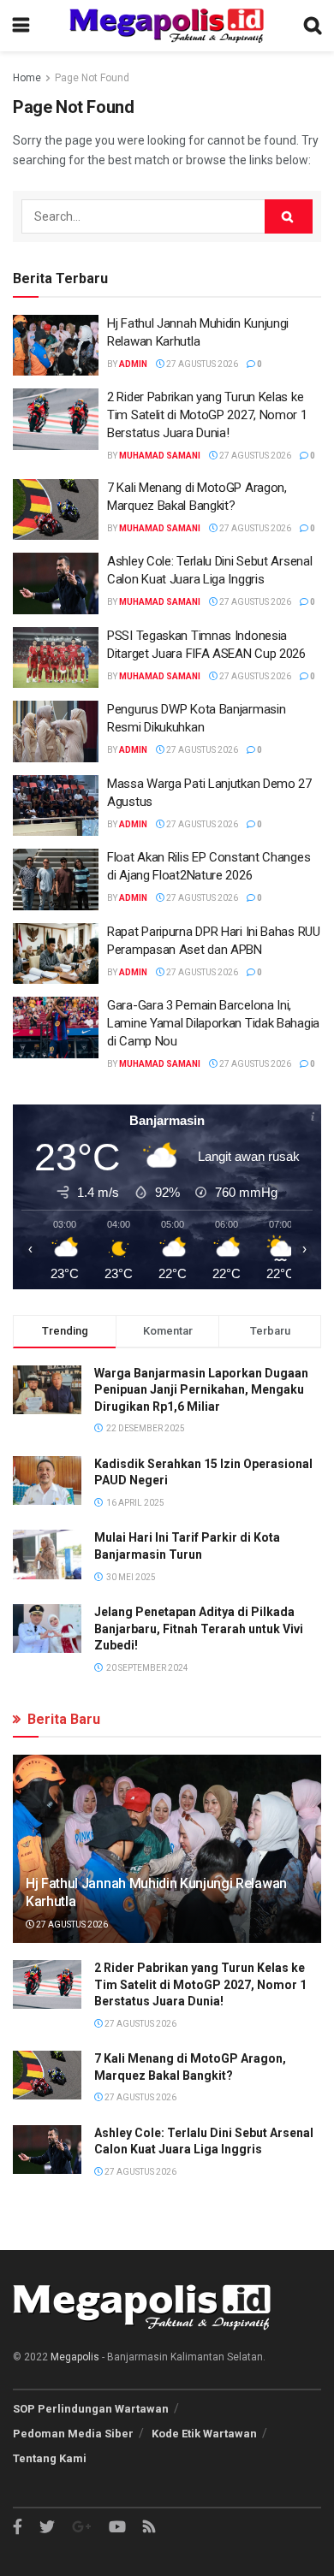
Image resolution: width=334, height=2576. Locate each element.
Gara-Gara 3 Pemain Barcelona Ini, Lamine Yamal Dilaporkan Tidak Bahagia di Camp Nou (213, 1023)
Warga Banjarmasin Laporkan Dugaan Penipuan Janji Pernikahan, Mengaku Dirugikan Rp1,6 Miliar (201, 1390)
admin (133, 364)
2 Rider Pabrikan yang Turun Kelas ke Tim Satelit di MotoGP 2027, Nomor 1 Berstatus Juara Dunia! (207, 415)
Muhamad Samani (160, 456)
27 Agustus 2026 (201, 364)
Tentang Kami (50, 2458)
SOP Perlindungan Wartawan (91, 2409)
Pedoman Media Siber (73, 2434)
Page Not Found (92, 78)
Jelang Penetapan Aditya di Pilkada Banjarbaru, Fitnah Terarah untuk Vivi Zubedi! (199, 1629)
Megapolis (75, 2357)
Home (27, 78)
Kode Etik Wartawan (204, 2434)
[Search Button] (289, 216)
